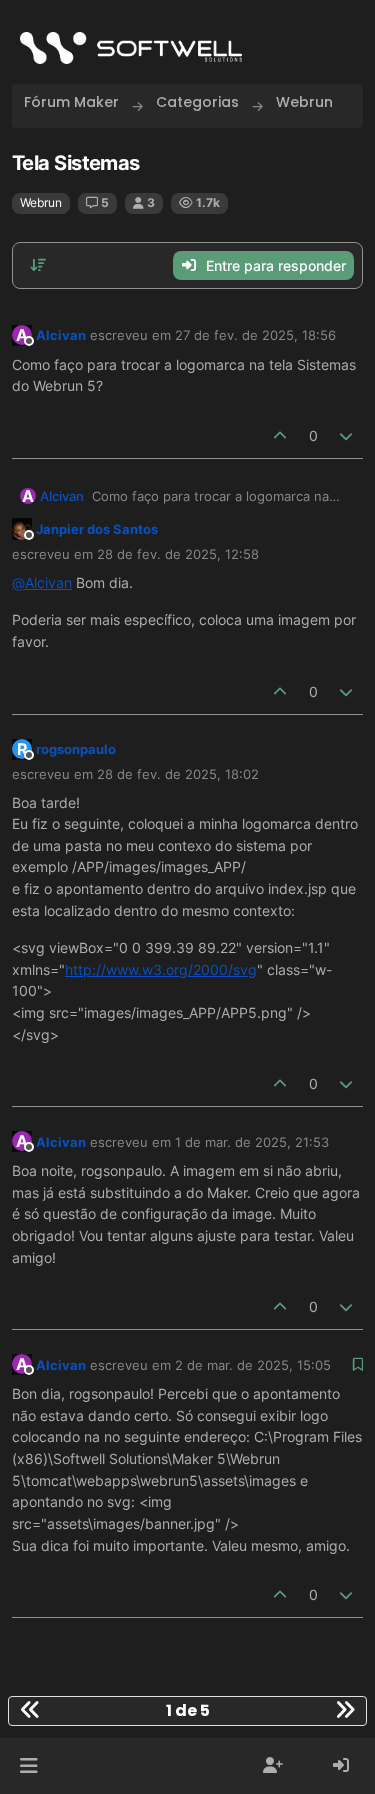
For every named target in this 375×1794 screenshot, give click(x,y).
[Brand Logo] (131, 48)
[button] (28, 1766)
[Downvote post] (347, 435)
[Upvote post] (280, 435)
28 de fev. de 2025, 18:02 (178, 774)
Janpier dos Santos (97, 529)
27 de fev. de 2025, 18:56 (255, 335)
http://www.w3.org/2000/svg (161, 969)
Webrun (41, 202)
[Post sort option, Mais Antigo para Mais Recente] (38, 265)
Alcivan (61, 335)
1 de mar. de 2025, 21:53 (252, 1142)
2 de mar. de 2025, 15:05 (253, 1365)
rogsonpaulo (76, 749)
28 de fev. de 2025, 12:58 (178, 554)
